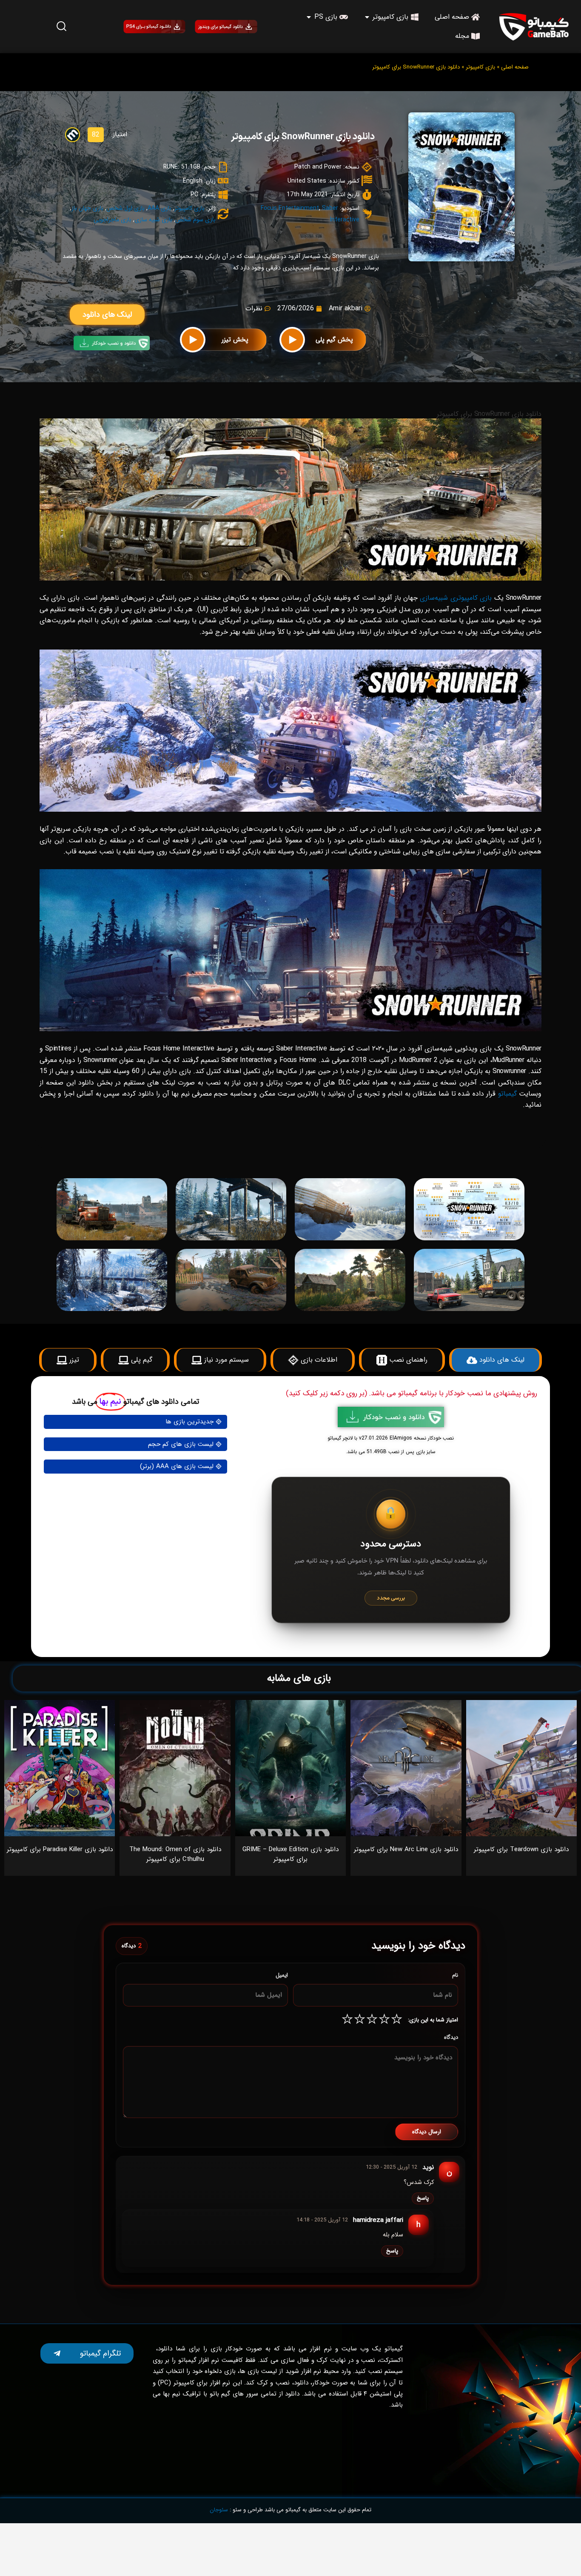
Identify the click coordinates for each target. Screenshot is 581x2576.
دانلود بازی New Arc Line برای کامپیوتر (406, 1849)
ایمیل (282, 1975)
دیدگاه (451, 2037)
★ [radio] (397, 2020)
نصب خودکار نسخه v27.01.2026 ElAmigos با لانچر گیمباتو (391, 1438)
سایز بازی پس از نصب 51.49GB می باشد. (391, 1452)
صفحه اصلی (515, 67)
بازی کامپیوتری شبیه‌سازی (456, 598)
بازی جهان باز (87, 208)
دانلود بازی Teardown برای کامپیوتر (521, 1849)
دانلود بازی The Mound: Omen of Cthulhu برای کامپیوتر (175, 1854)
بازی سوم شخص (195, 220)
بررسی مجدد (391, 1598)
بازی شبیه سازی (153, 220)
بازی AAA (159, 208)
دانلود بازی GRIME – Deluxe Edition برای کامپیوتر (290, 1854)
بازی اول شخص (125, 208)
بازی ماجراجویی (112, 220)
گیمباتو (507, 1094)
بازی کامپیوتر (480, 67)
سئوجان (219, 2510)
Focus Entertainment (290, 208)
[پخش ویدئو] (292, 340)
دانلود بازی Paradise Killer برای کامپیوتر (60, 1849)
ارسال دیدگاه (427, 2132)
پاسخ (423, 2198)
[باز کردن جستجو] (62, 26)
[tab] (413, 1159)
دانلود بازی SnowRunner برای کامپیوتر (303, 137)
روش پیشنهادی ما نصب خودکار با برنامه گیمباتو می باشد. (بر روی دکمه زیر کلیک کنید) (412, 1393)
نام (455, 1975)
